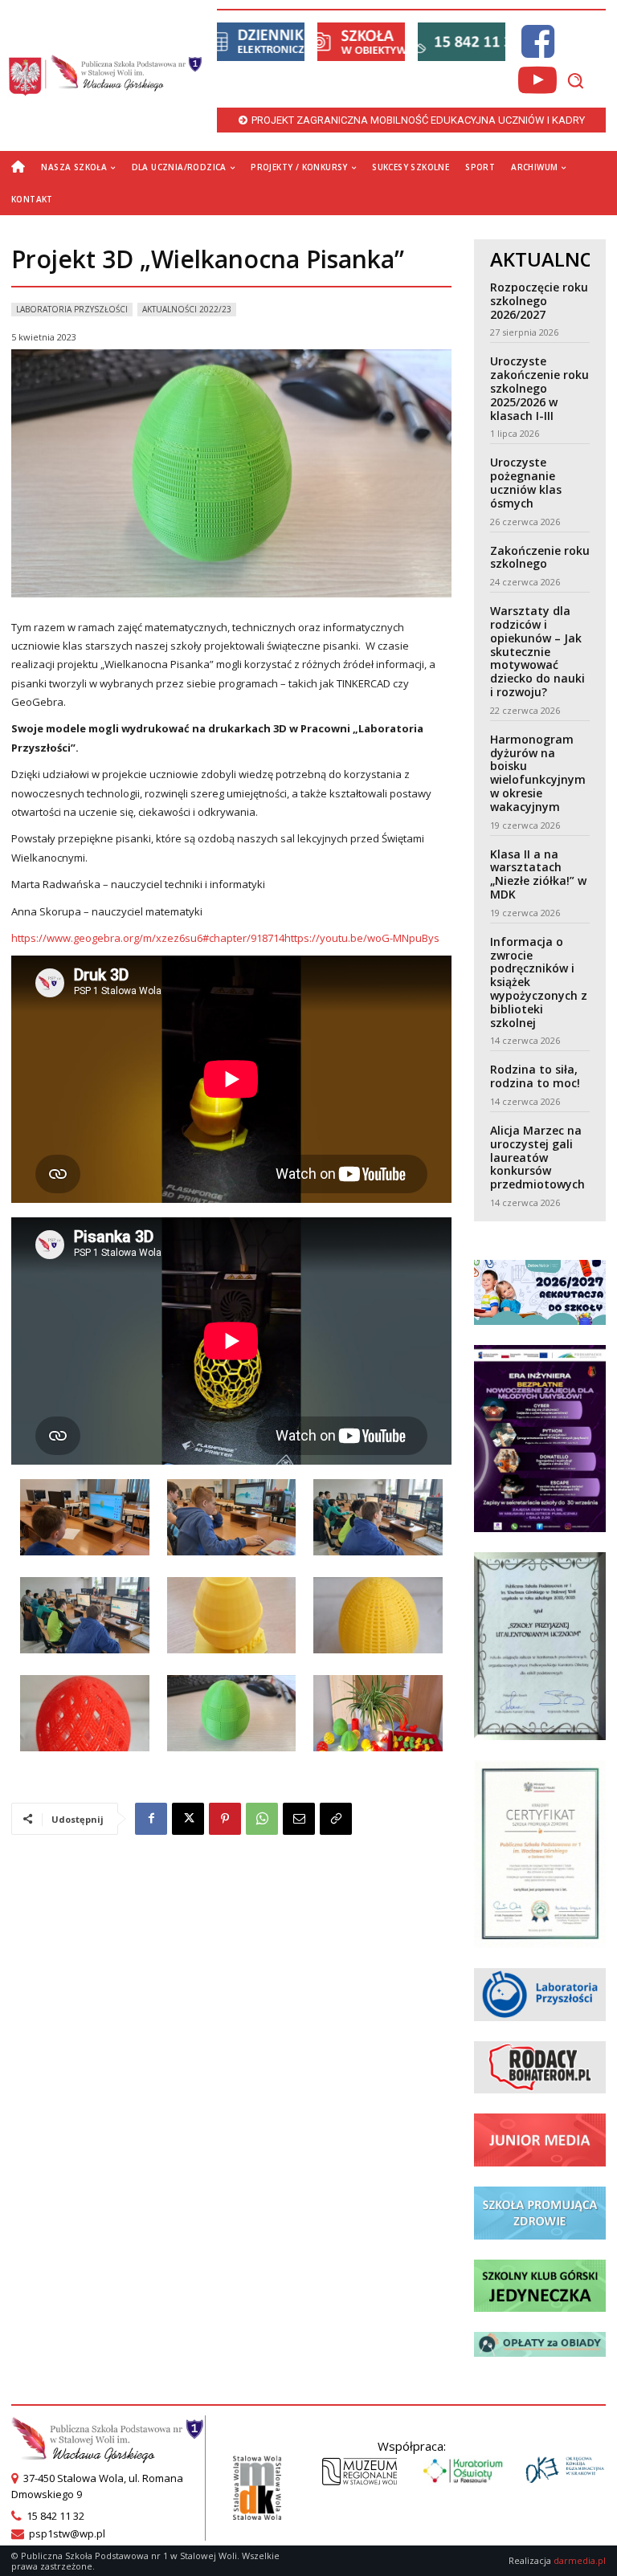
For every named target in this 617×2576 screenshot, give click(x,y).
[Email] (299, 1819)
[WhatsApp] (262, 1819)
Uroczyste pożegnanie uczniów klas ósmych (526, 482)
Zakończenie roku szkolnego (540, 557)
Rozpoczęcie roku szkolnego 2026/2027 (539, 301)
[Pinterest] (225, 1819)
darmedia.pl (580, 2560)
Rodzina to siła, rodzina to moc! (535, 1076)
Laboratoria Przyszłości (72, 309)
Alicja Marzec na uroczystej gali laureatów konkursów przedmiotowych (537, 1157)
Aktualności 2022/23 (187, 309)
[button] (575, 80)
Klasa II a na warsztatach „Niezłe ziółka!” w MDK (538, 874)
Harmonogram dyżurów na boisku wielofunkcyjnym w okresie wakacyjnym (538, 773)
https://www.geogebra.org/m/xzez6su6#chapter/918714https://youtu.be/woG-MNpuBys (225, 938)
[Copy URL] (336, 1819)
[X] (188, 1819)
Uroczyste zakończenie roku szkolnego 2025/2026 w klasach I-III (539, 388)
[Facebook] (151, 1819)
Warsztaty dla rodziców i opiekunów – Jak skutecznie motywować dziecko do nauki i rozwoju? (537, 651)
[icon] (537, 51)
